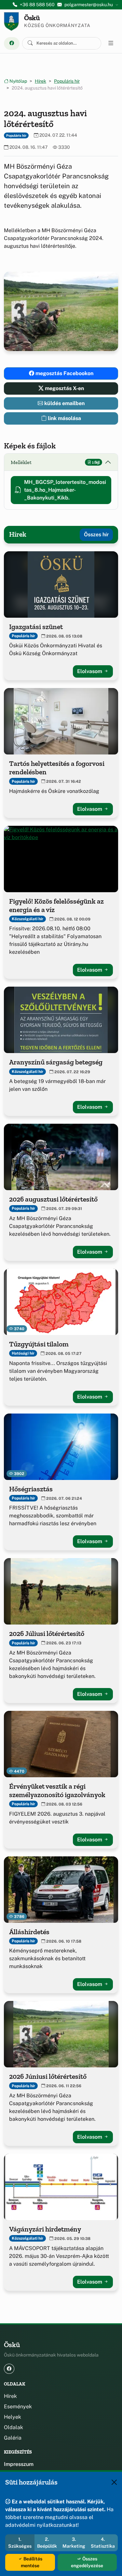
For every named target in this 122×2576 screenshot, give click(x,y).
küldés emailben (64, 403)
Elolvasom (90, 671)
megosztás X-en (64, 388)
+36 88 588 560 (37, 5)
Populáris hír (67, 81)
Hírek (41, 81)
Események (18, 2407)
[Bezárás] (114, 2482)
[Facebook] (12, 43)
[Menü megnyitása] (111, 43)
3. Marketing (74, 2543)
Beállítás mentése (32, 2562)
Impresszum (19, 2464)
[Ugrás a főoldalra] (11, 21)
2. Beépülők (47, 2543)
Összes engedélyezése (87, 2562)
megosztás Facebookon (64, 373)
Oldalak (14, 2427)
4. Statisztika (103, 2543)
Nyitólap (18, 81)
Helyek (13, 2417)
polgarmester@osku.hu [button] (89, 5)
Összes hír (96, 535)
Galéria (13, 2438)
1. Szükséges (20, 2543)
